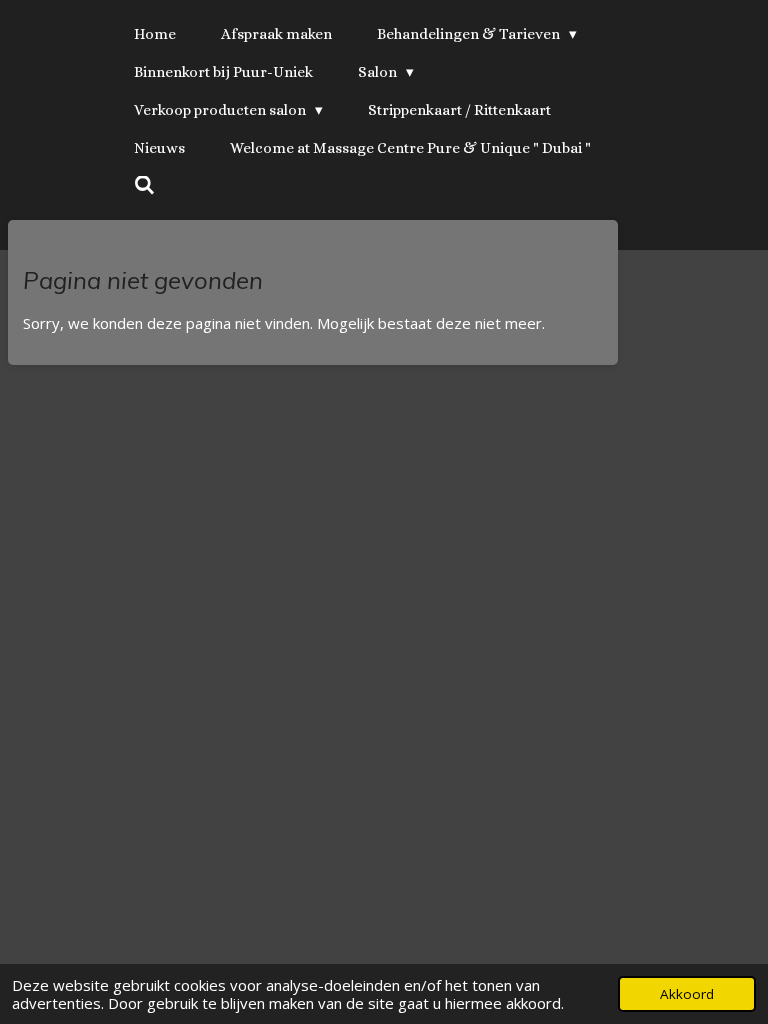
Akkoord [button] (687, 994)
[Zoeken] (144, 186)
